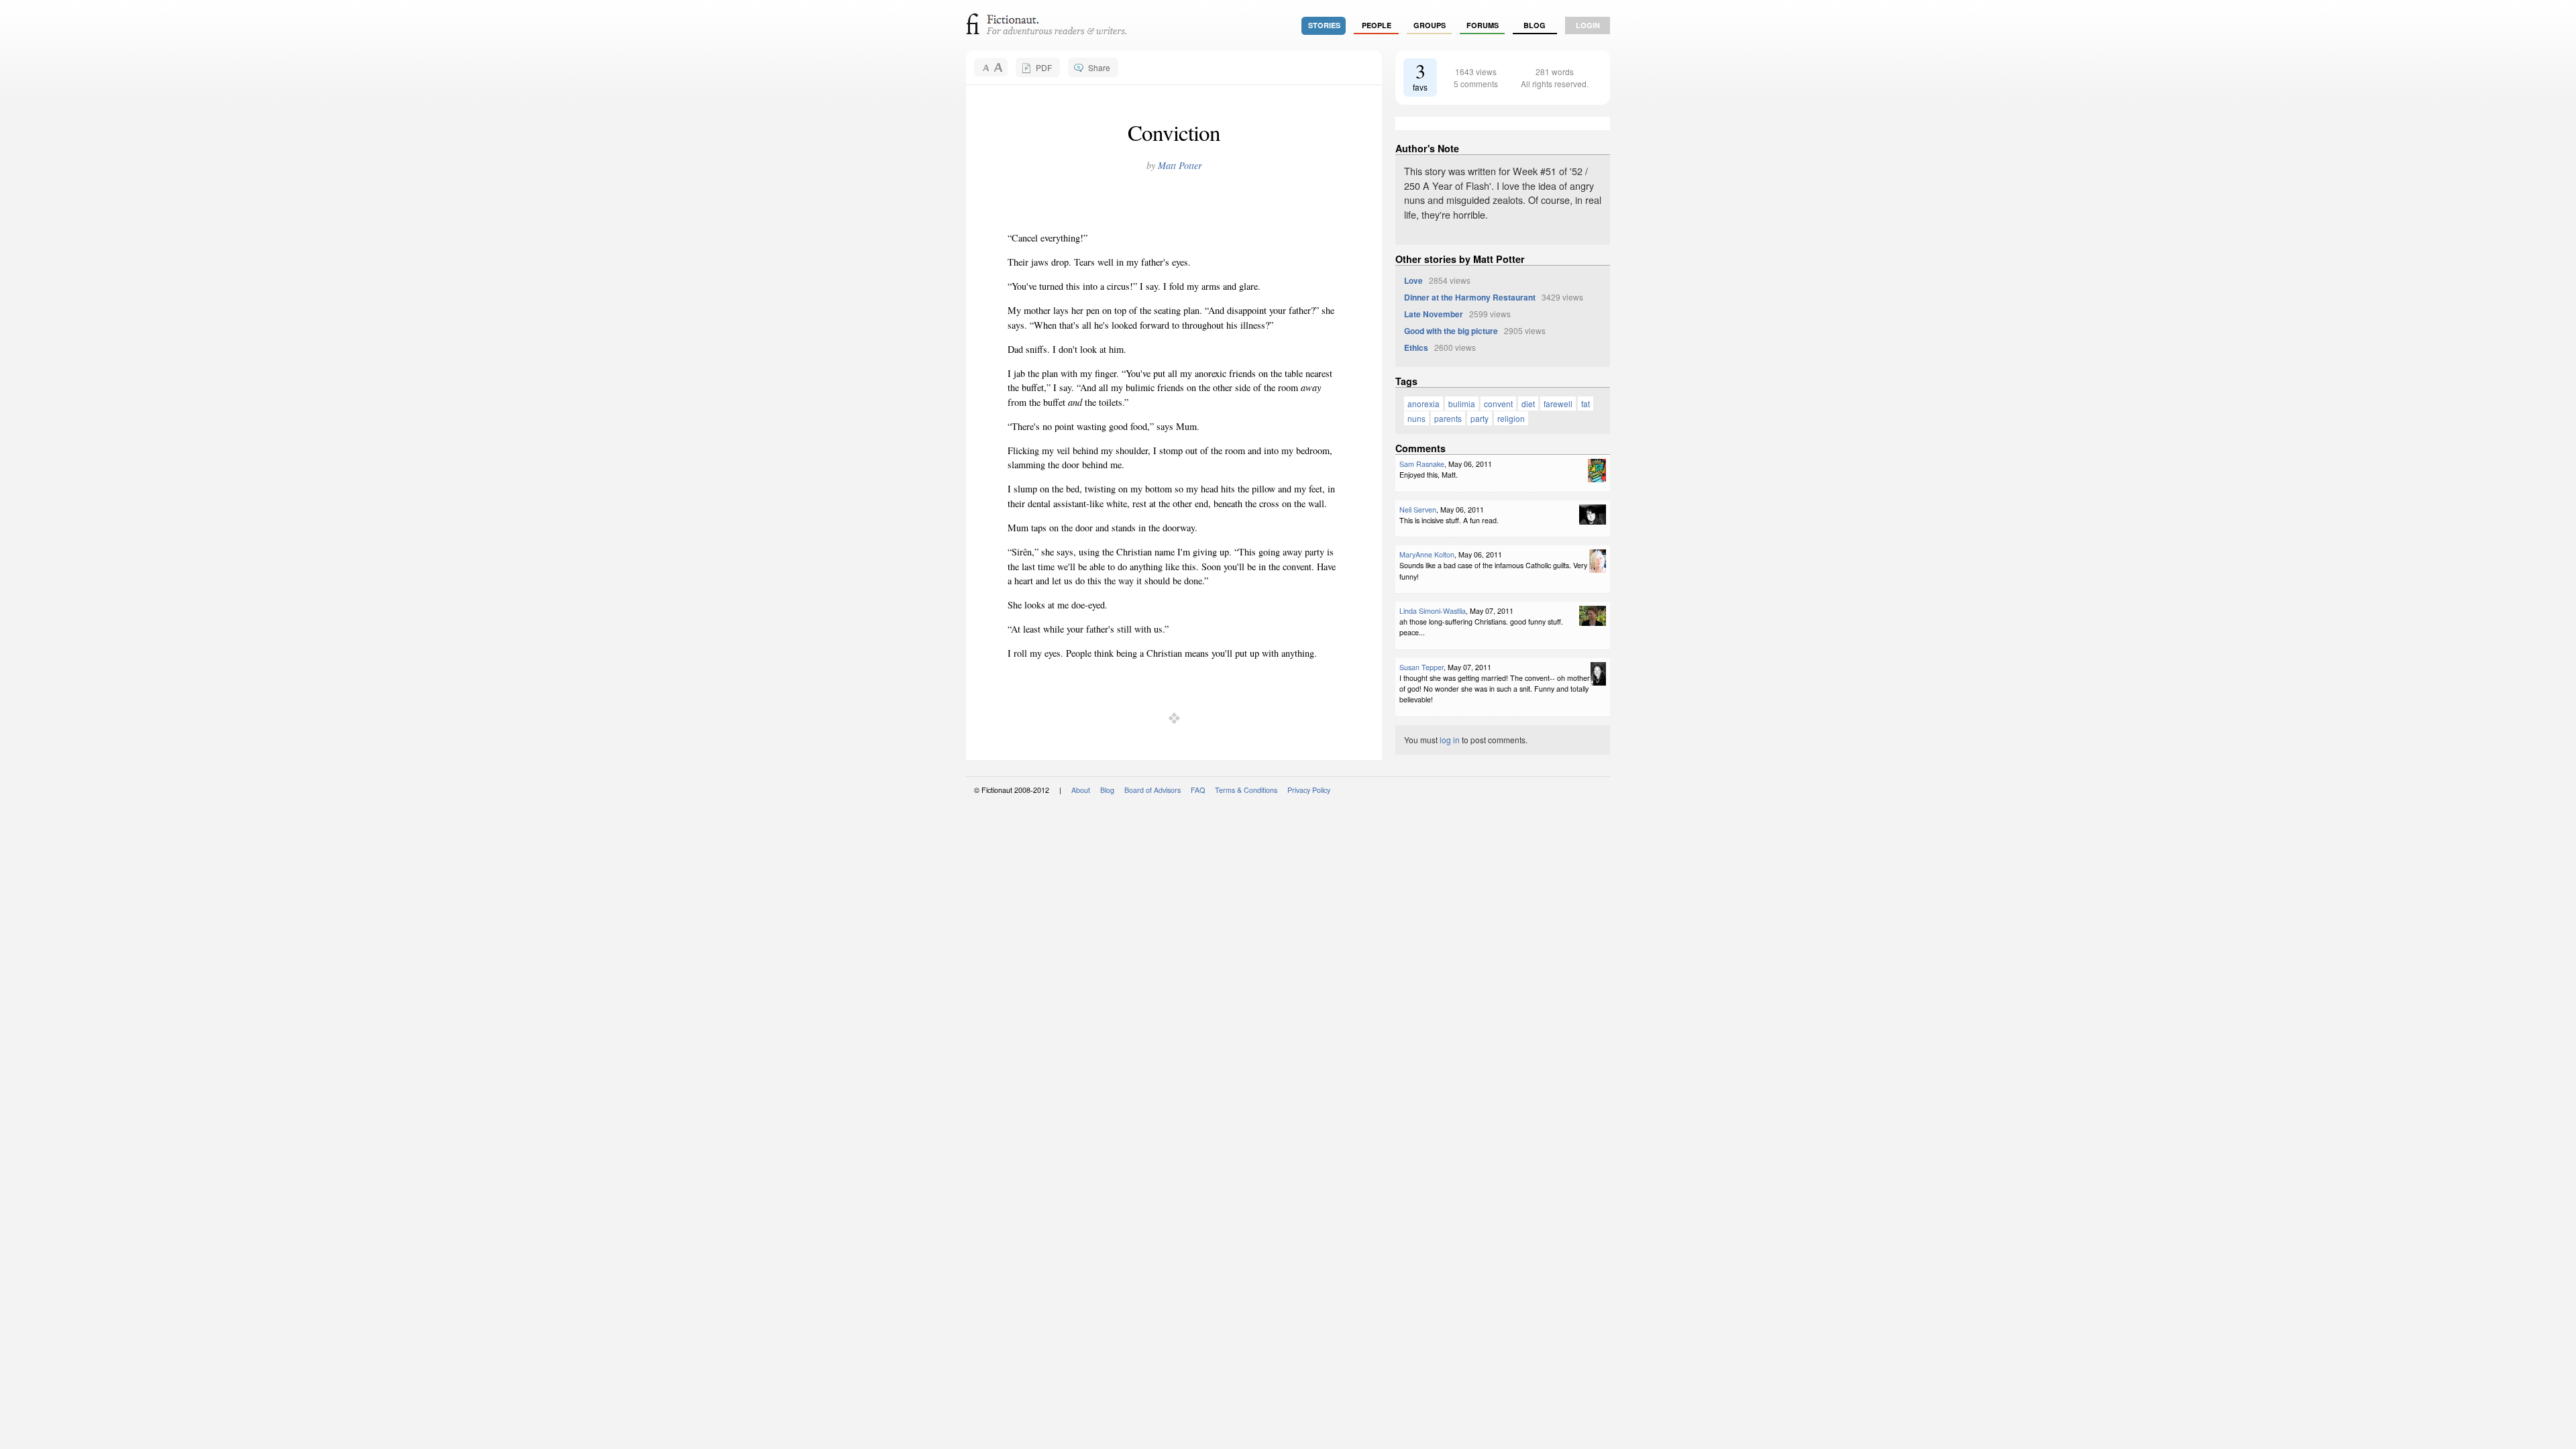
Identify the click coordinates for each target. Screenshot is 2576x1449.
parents (1448, 418)
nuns (1416, 418)
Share (1099, 67)
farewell (1558, 404)
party (1480, 418)
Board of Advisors (1152, 790)
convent (1498, 404)
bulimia (1462, 404)
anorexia (1424, 404)
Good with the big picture (1451, 331)
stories (1324, 25)
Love (1413, 280)
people (1377, 25)
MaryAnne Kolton (1427, 554)
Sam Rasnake (1422, 464)
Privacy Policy (1309, 790)
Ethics (1416, 347)
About (1081, 790)
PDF (1044, 67)
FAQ (1198, 790)
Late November (1434, 314)
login (1588, 25)
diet (1528, 404)
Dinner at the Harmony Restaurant (1470, 297)
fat (1586, 404)
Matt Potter (1180, 165)
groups (1430, 25)
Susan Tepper (1421, 667)
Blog (1535, 25)
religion (1511, 418)
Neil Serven (1418, 509)
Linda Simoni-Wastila (1433, 611)
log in (1450, 740)
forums (1483, 25)
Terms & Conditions (1246, 790)
